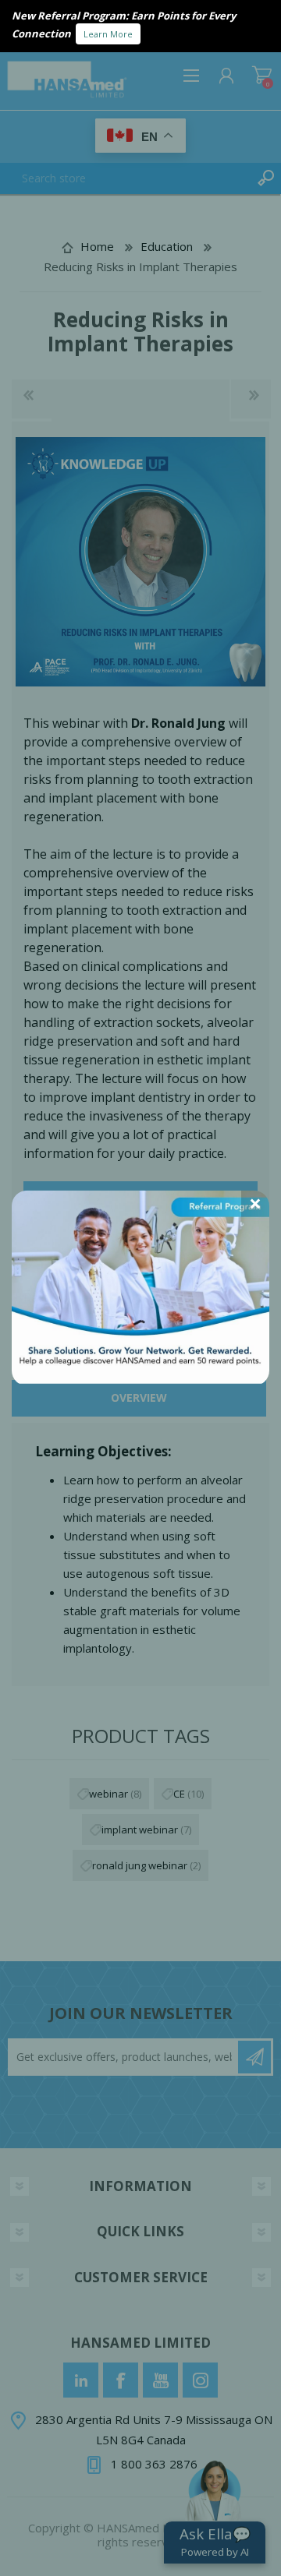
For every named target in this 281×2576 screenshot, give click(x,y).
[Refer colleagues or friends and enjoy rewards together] (140, 1378)
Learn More (108, 34)
